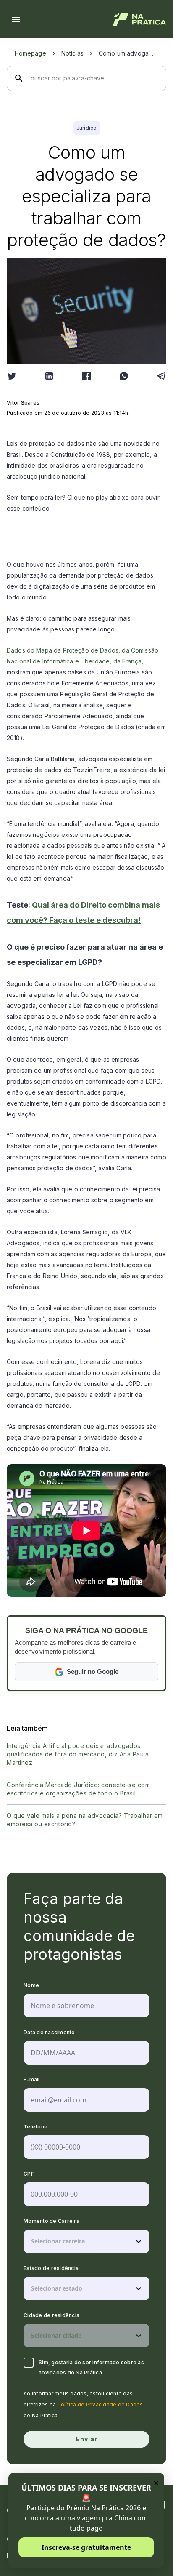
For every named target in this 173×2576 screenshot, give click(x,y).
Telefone (35, 2127)
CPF (29, 2174)
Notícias (72, 53)
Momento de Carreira (51, 2221)
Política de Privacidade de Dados (100, 2404)
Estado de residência (51, 2268)
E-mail (32, 2079)
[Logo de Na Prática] (140, 19)
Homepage (30, 53)
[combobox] (32, 2241)
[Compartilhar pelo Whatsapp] (124, 376)
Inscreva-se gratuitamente (86, 2547)
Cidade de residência (51, 2315)
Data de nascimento (49, 2032)
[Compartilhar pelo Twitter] (12, 376)
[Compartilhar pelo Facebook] (86, 376)
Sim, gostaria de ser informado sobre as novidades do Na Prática (91, 2367)
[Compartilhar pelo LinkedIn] (49, 376)
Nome (31, 1985)
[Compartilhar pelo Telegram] (161, 376)
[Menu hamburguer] (16, 19)
